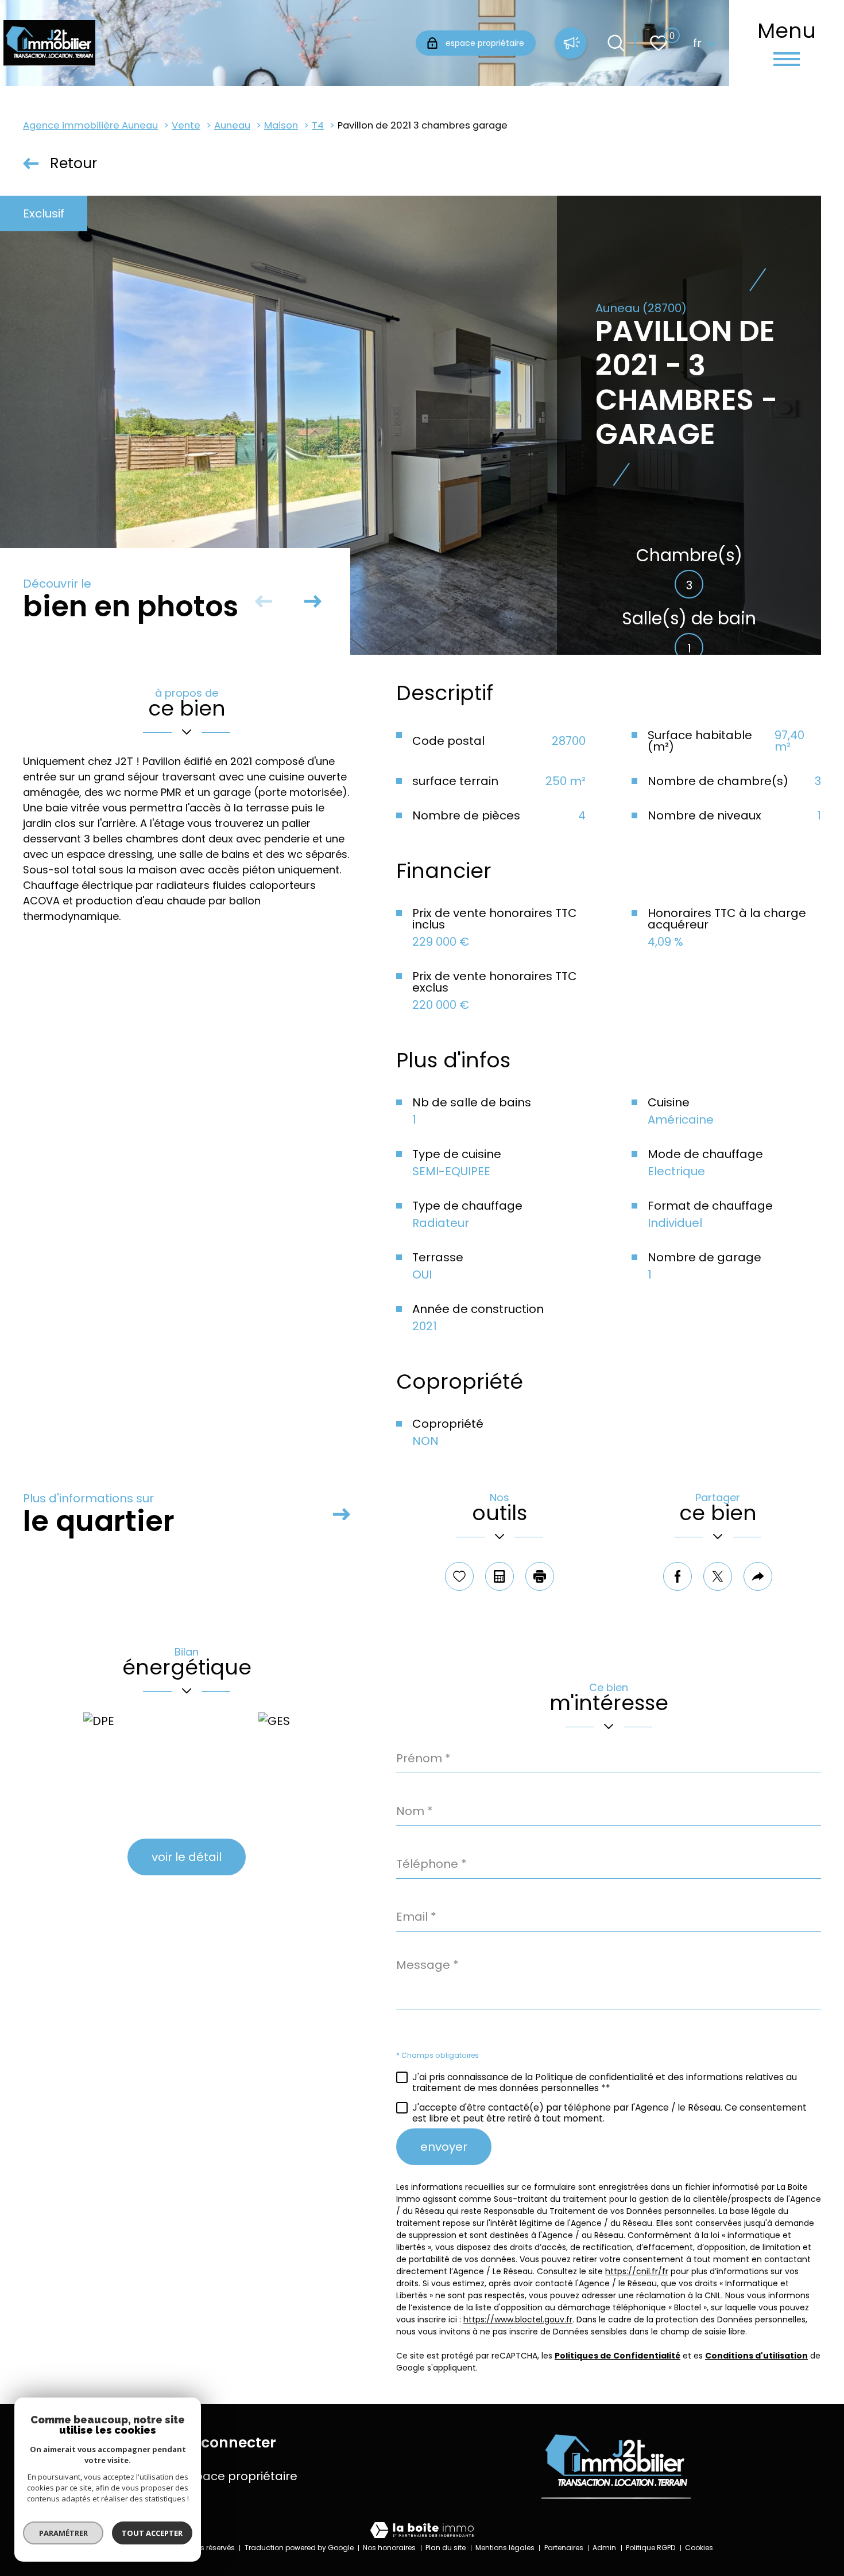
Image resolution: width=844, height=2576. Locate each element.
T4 (318, 125)
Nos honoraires (389, 2548)
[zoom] (411, 425)
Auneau (232, 125)
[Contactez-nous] (571, 44)
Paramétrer (63, 2533)
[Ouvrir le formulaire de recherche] (616, 43)
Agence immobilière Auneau (90, 125)
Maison (281, 125)
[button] (313, 601)
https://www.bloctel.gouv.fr (518, 2319)
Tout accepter (152, 2533)
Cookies (699, 2548)
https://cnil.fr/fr (637, 2271)
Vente (186, 125)
